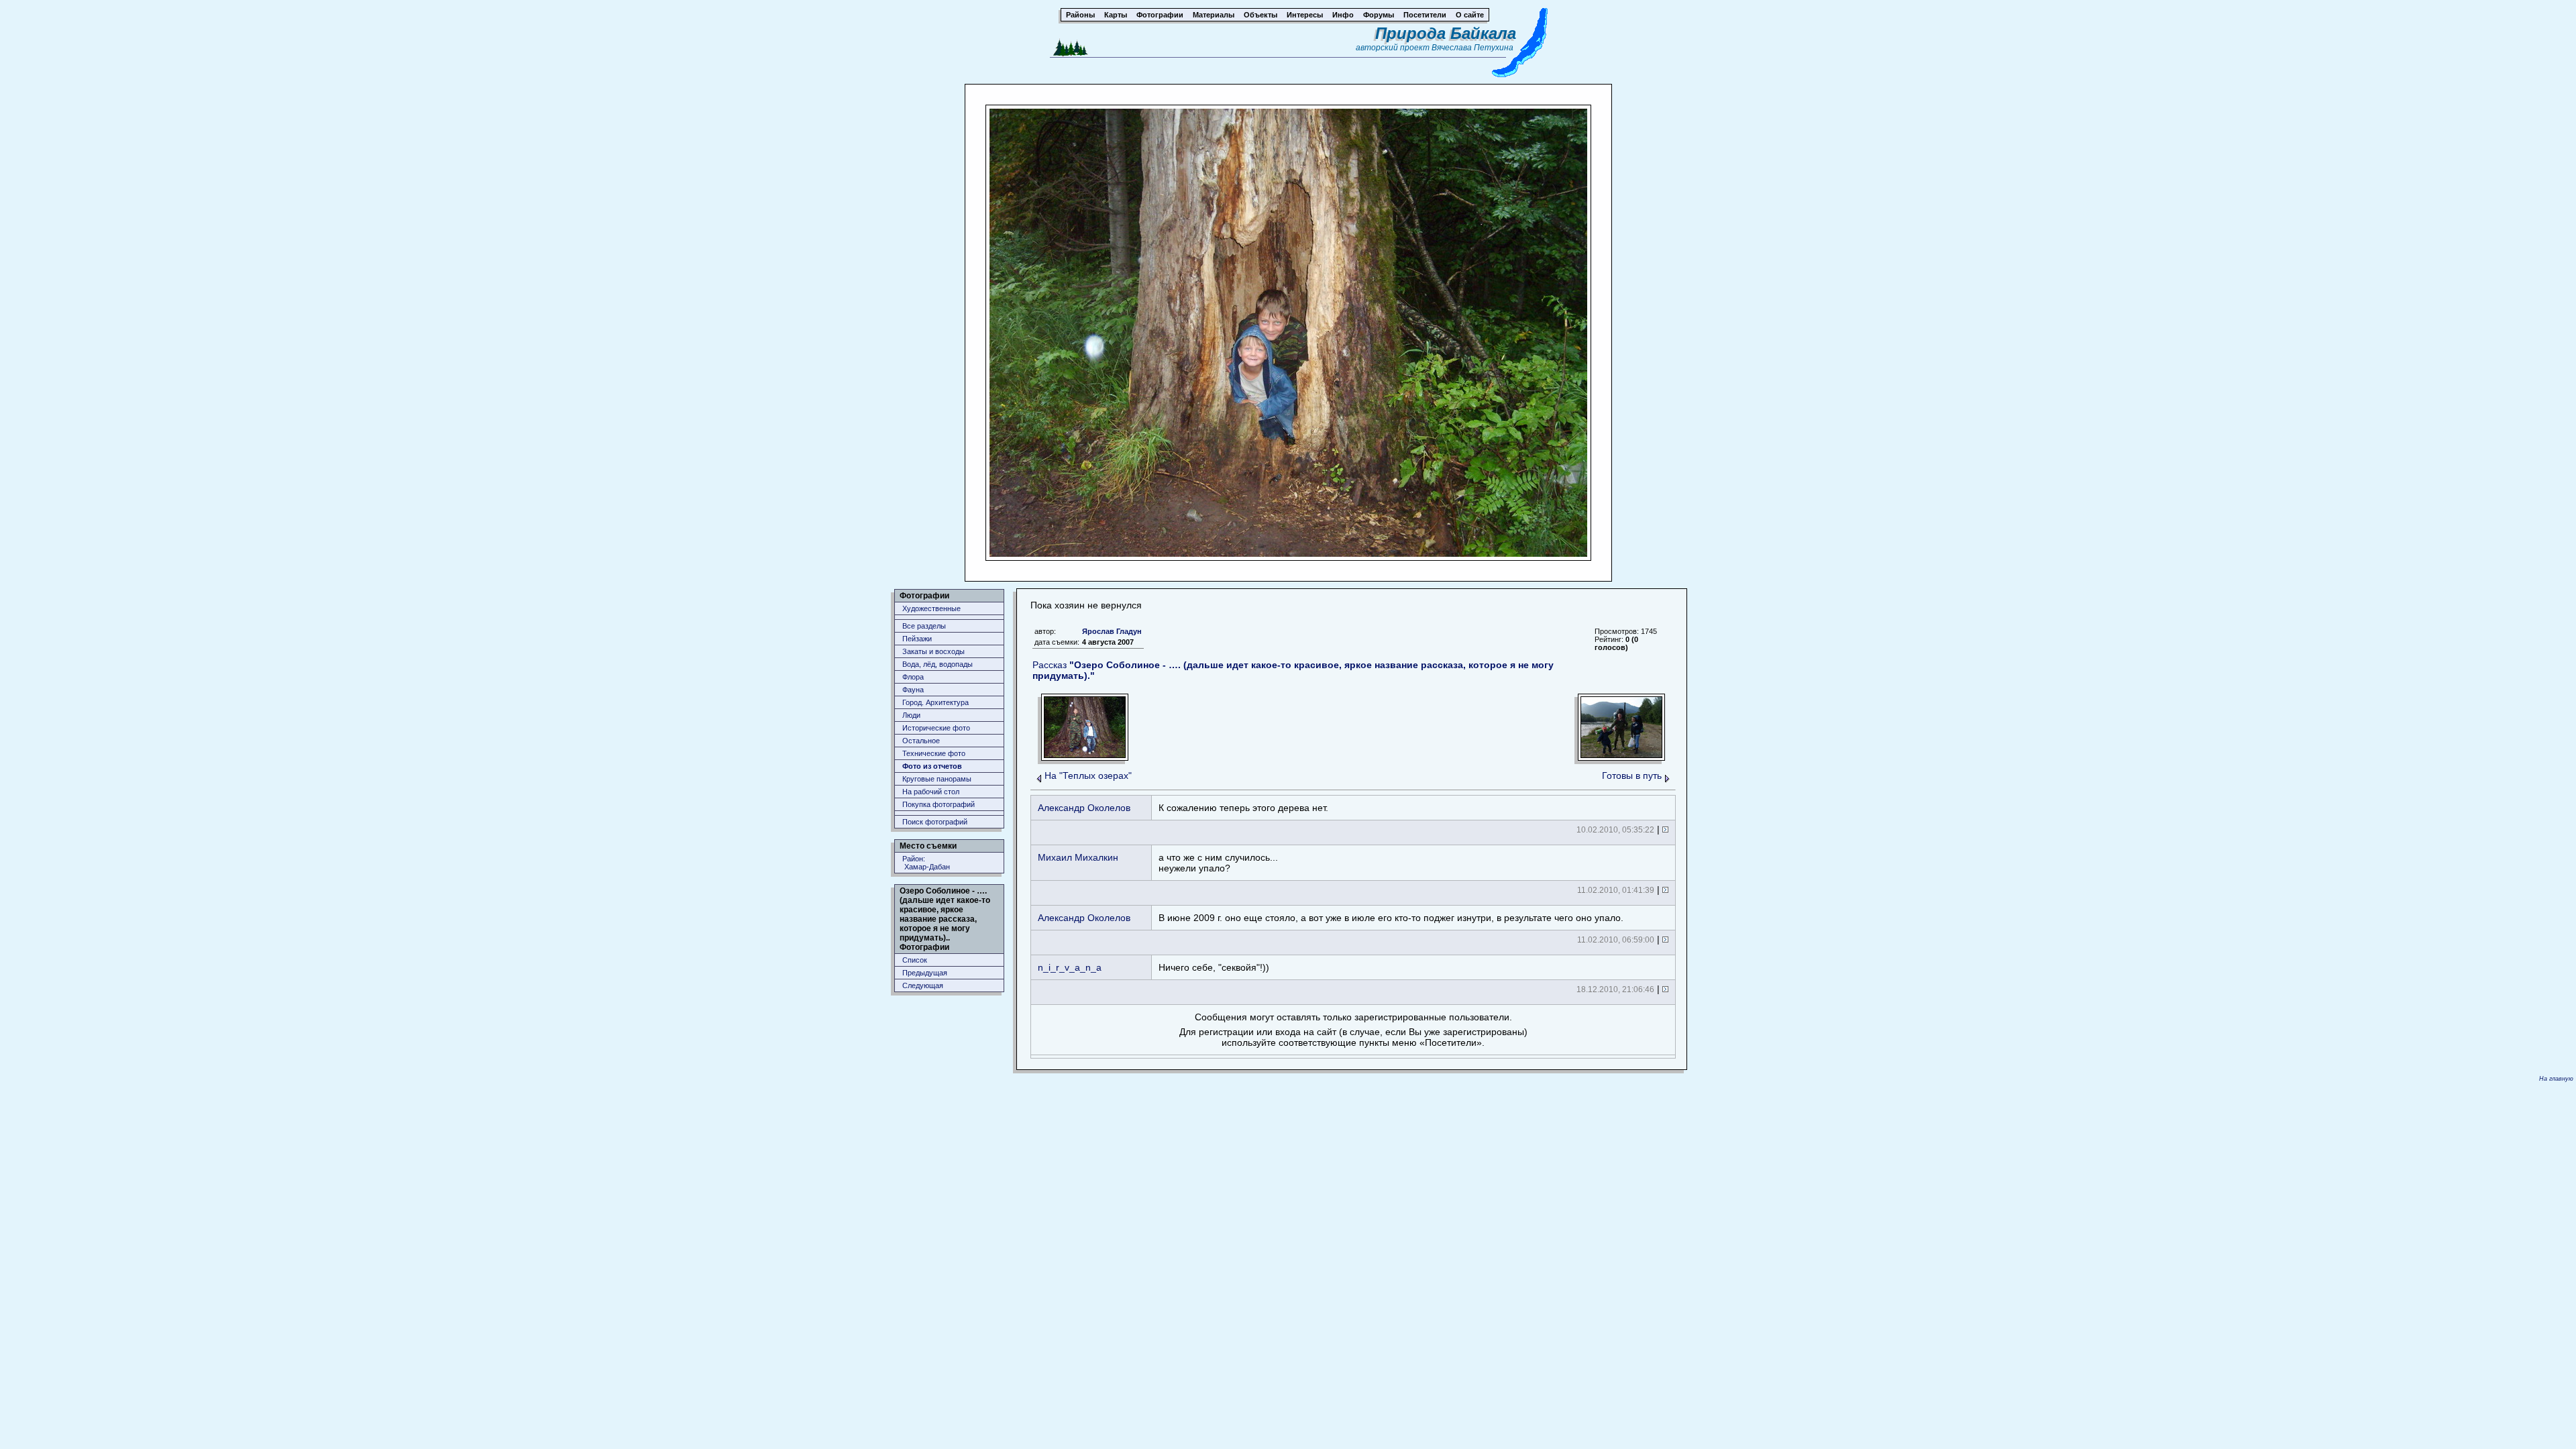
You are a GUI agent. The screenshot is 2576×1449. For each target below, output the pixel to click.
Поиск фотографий (935, 822)
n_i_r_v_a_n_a (1070, 967)
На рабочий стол (931, 792)
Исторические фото (936, 728)
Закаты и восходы (933, 651)
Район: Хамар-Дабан (926, 863)
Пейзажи (917, 639)
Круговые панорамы (937, 779)
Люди (911, 715)
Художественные (931, 608)
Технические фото (934, 753)
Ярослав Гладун (1112, 631)
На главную (2556, 1079)
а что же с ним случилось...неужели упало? (1218, 863)
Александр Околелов (1084, 808)
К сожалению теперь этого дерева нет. (1243, 808)
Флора (913, 677)
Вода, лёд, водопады (937, 664)
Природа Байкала (1446, 33)
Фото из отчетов (932, 766)
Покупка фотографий (938, 804)
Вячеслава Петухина (1472, 48)
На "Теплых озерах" (1088, 775)
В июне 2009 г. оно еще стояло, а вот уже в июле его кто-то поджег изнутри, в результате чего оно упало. (1391, 918)
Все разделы (924, 626)
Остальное (921, 741)
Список (915, 960)
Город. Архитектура (935, 702)
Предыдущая (925, 973)
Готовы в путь (1632, 775)
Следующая (923, 985)
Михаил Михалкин (1078, 857)
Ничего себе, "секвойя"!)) (1214, 967)
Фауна (913, 690)
